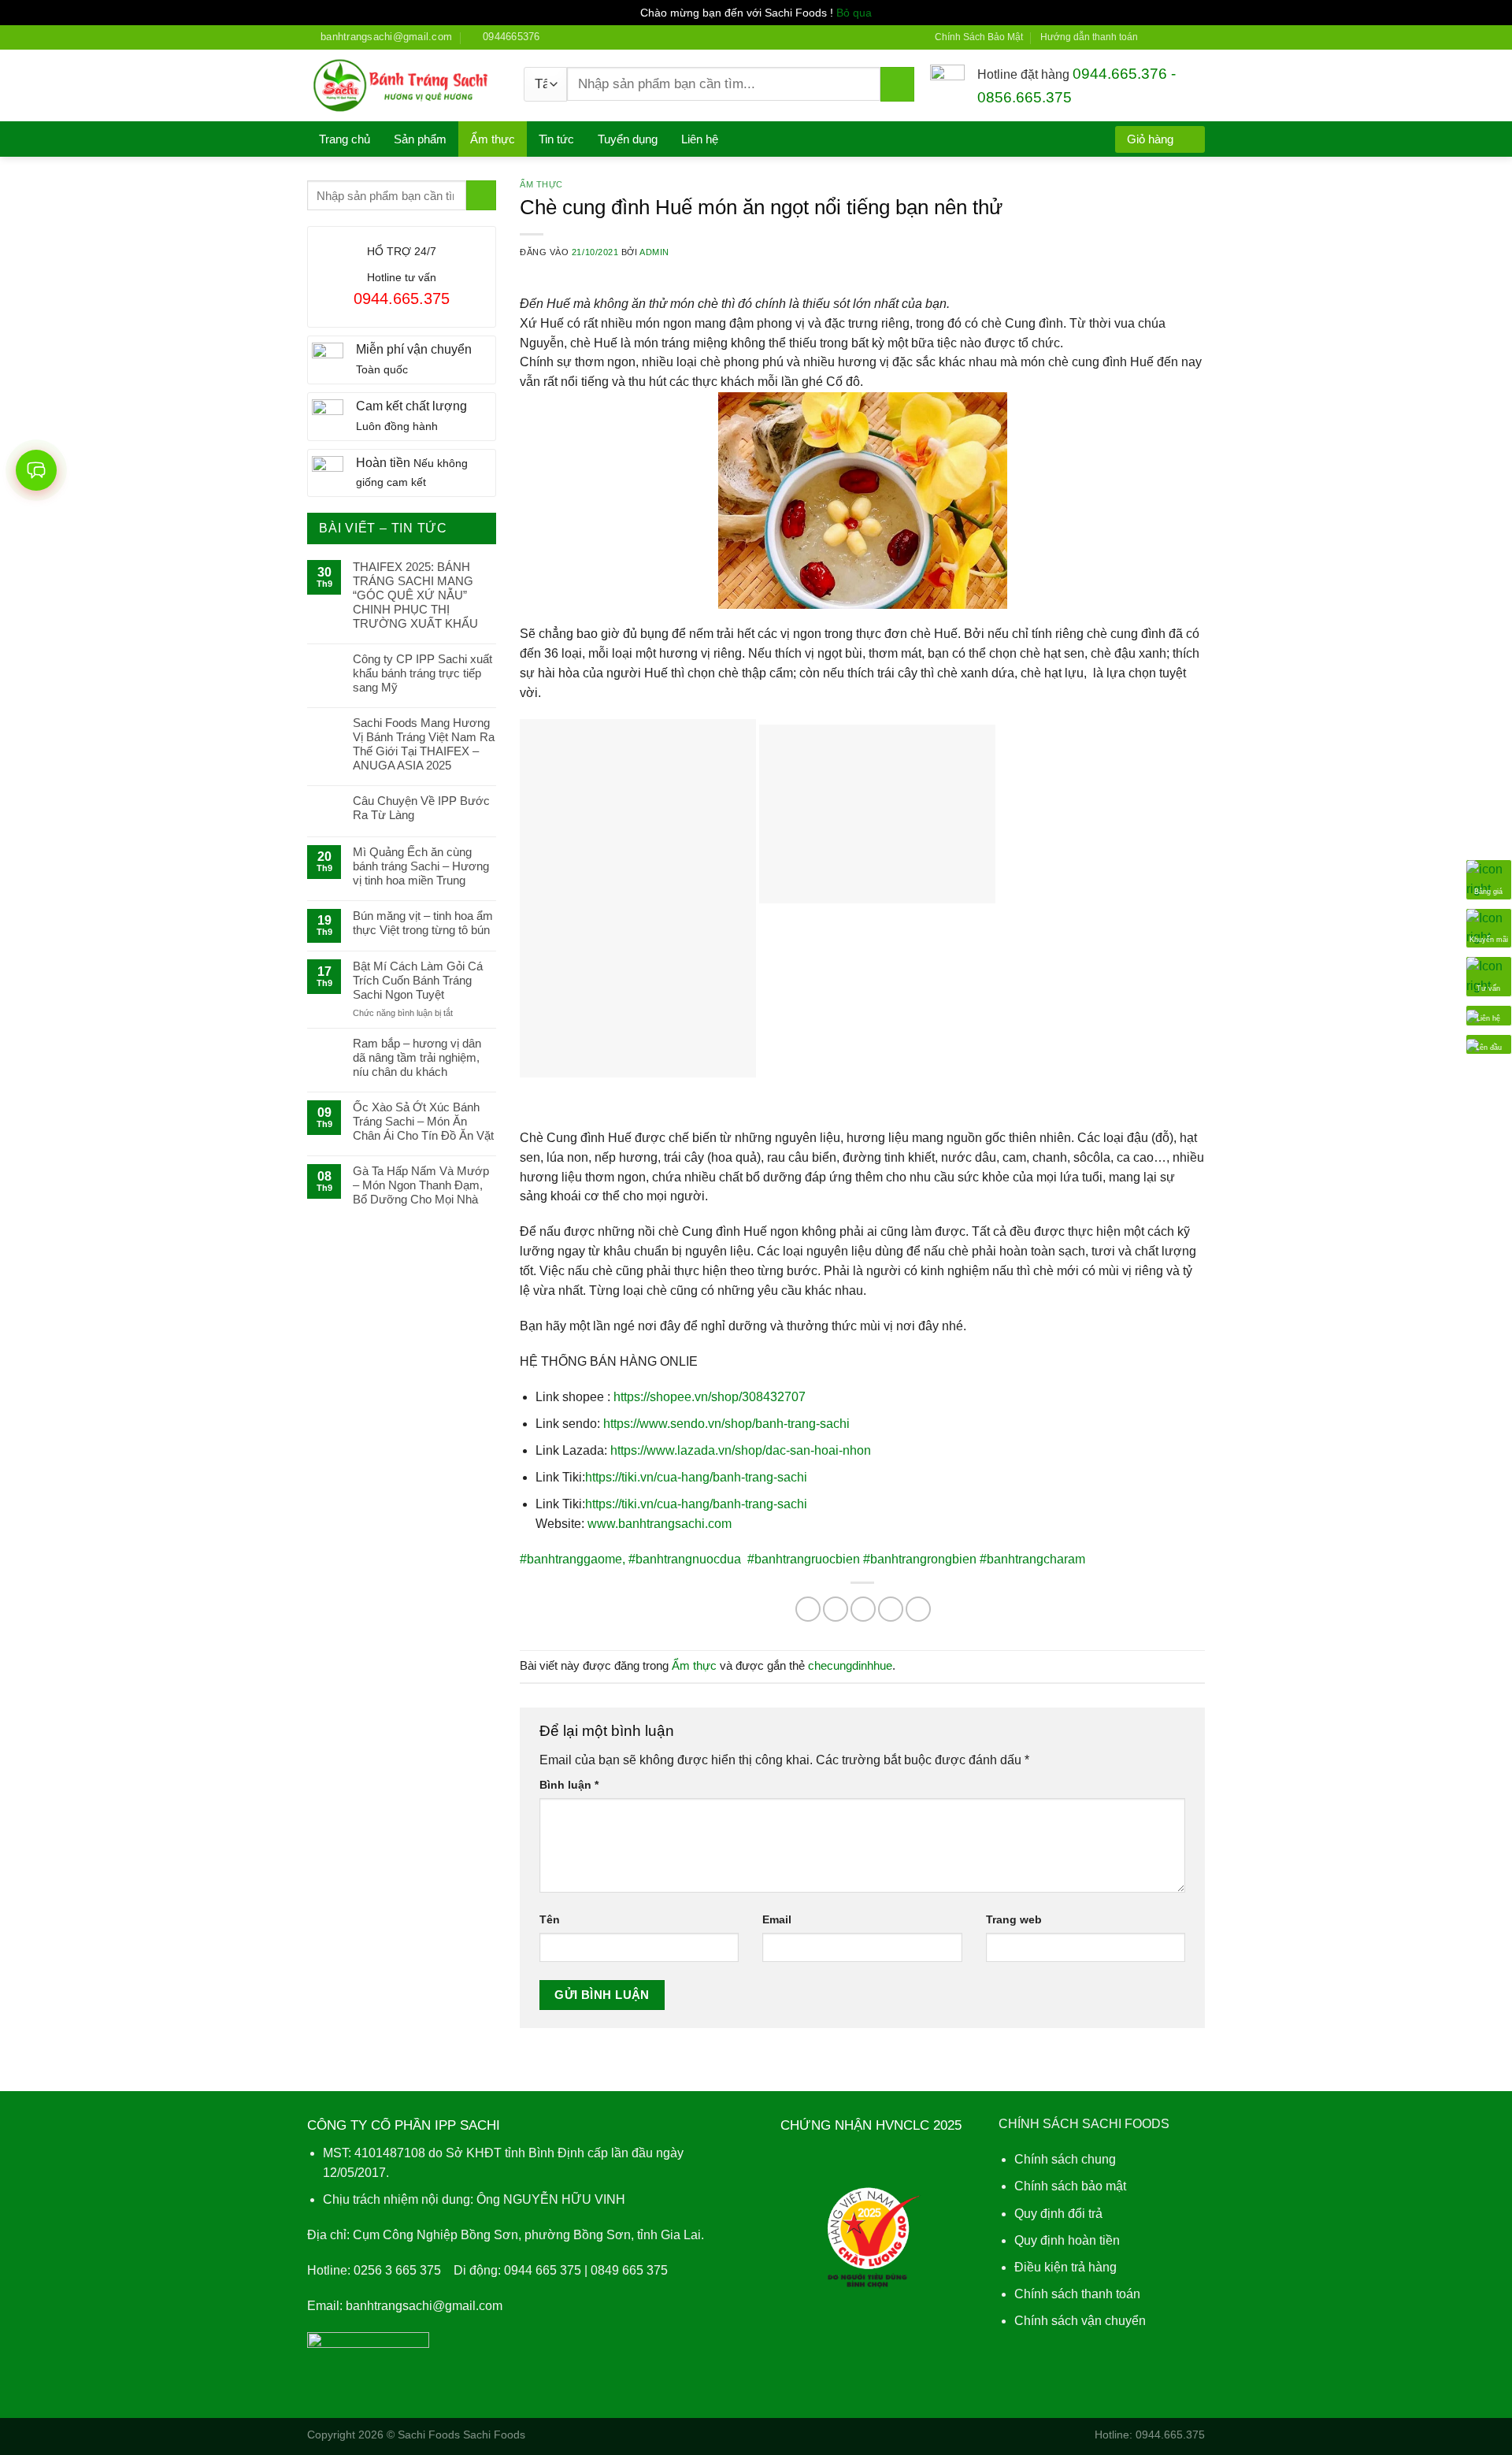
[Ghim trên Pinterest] (891, 1609)
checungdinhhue (850, 1665)
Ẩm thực (493, 139)
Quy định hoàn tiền (1067, 2240)
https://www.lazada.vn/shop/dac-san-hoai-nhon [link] (741, 1450)
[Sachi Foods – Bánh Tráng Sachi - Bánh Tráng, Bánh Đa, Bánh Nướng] (404, 86)
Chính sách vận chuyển (1080, 2321)
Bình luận (569, 1785)
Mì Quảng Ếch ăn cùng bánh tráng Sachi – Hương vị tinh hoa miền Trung (421, 866)
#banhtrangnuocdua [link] (686, 1559)
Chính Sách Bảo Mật (979, 37)
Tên (550, 1919)
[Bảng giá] (1489, 879)
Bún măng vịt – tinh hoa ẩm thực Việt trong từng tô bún (423, 923)
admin (654, 252)
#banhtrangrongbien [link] (921, 1559)
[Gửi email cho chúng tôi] (1198, 37)
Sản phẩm (420, 139)
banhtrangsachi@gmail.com (424, 2306)
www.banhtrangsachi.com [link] (660, 1524)
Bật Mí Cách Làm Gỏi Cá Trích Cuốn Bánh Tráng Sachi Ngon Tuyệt (418, 980)
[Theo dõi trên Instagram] (1169, 37)
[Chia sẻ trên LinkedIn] (918, 1609)
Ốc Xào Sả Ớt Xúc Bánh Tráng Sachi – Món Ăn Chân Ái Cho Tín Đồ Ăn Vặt (423, 1121)
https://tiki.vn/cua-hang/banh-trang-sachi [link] (696, 1477)
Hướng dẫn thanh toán (1089, 37)
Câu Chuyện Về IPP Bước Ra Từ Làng (421, 808)
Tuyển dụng (628, 139)
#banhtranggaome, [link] (573, 1559)
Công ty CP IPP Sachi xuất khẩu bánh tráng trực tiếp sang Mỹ (422, 673)
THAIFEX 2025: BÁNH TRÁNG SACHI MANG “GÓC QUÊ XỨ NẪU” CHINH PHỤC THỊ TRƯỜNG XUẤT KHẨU (415, 595)
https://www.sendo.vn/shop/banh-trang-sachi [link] (726, 1424)
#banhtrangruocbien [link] (805, 1559)
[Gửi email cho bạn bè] (863, 1609)
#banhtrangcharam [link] (1032, 1559)
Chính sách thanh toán (1077, 2294)
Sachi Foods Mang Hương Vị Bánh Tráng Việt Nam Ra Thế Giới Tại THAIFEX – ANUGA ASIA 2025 (424, 744)
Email (777, 1919)
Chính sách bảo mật (1070, 2186)
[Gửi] (897, 84)
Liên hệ (700, 139)
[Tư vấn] (1489, 975)
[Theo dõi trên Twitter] (1183, 37)
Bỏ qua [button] (854, 13)
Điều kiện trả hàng (1065, 2267)
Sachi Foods (429, 2435)
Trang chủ (345, 139)
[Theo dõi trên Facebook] (1154, 37)
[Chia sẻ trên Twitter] (836, 1609)
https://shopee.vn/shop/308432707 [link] (710, 1397)
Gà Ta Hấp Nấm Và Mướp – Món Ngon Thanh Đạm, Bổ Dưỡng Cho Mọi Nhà (421, 1185)
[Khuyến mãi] (1489, 927)
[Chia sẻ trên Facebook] (808, 1609)
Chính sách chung (1065, 2159)
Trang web (1014, 1919)
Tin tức (556, 139)
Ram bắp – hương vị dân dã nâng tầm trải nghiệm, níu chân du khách (417, 1057)
